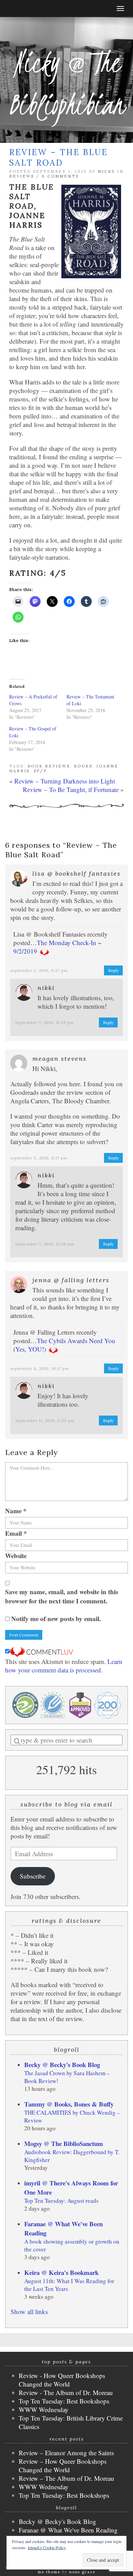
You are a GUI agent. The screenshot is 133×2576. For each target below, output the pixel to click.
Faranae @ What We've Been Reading (68, 2530)
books (83, 766)
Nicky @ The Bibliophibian (66, 83)
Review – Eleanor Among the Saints (66, 2453)
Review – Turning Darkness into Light (65, 781)
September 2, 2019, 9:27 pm (39, 970)
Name (16, 1511)
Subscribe (33, 1876)
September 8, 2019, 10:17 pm (40, 1368)
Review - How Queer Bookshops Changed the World (62, 2380)
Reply (113, 970)
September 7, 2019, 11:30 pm (45, 1244)
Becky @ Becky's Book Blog (62, 2065)
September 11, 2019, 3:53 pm (45, 1421)
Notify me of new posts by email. (56, 1619)
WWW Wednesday (44, 2409)
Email (16, 1533)
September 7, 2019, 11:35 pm (45, 1022)
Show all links (29, 2311)
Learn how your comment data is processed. (64, 1666)
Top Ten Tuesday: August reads (61, 2201)
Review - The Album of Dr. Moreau (66, 2392)
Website (16, 1556)
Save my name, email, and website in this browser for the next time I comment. (62, 1596)
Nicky (107, 171)
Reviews (22, 176)
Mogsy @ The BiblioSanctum (64, 2143)
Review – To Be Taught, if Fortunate (71, 789)
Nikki (46, 988)
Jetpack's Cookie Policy (47, 2547)
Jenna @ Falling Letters (71, 1280)
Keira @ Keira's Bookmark (61, 2272)
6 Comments (60, 176)
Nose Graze (82, 2572)
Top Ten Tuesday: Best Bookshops (64, 2401)
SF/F (40, 771)
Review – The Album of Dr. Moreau (66, 2478)
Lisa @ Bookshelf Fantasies (77, 873)
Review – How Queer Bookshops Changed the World (63, 2465)
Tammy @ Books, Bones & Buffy (69, 2104)
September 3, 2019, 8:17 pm (39, 1158)
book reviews (49, 766)
